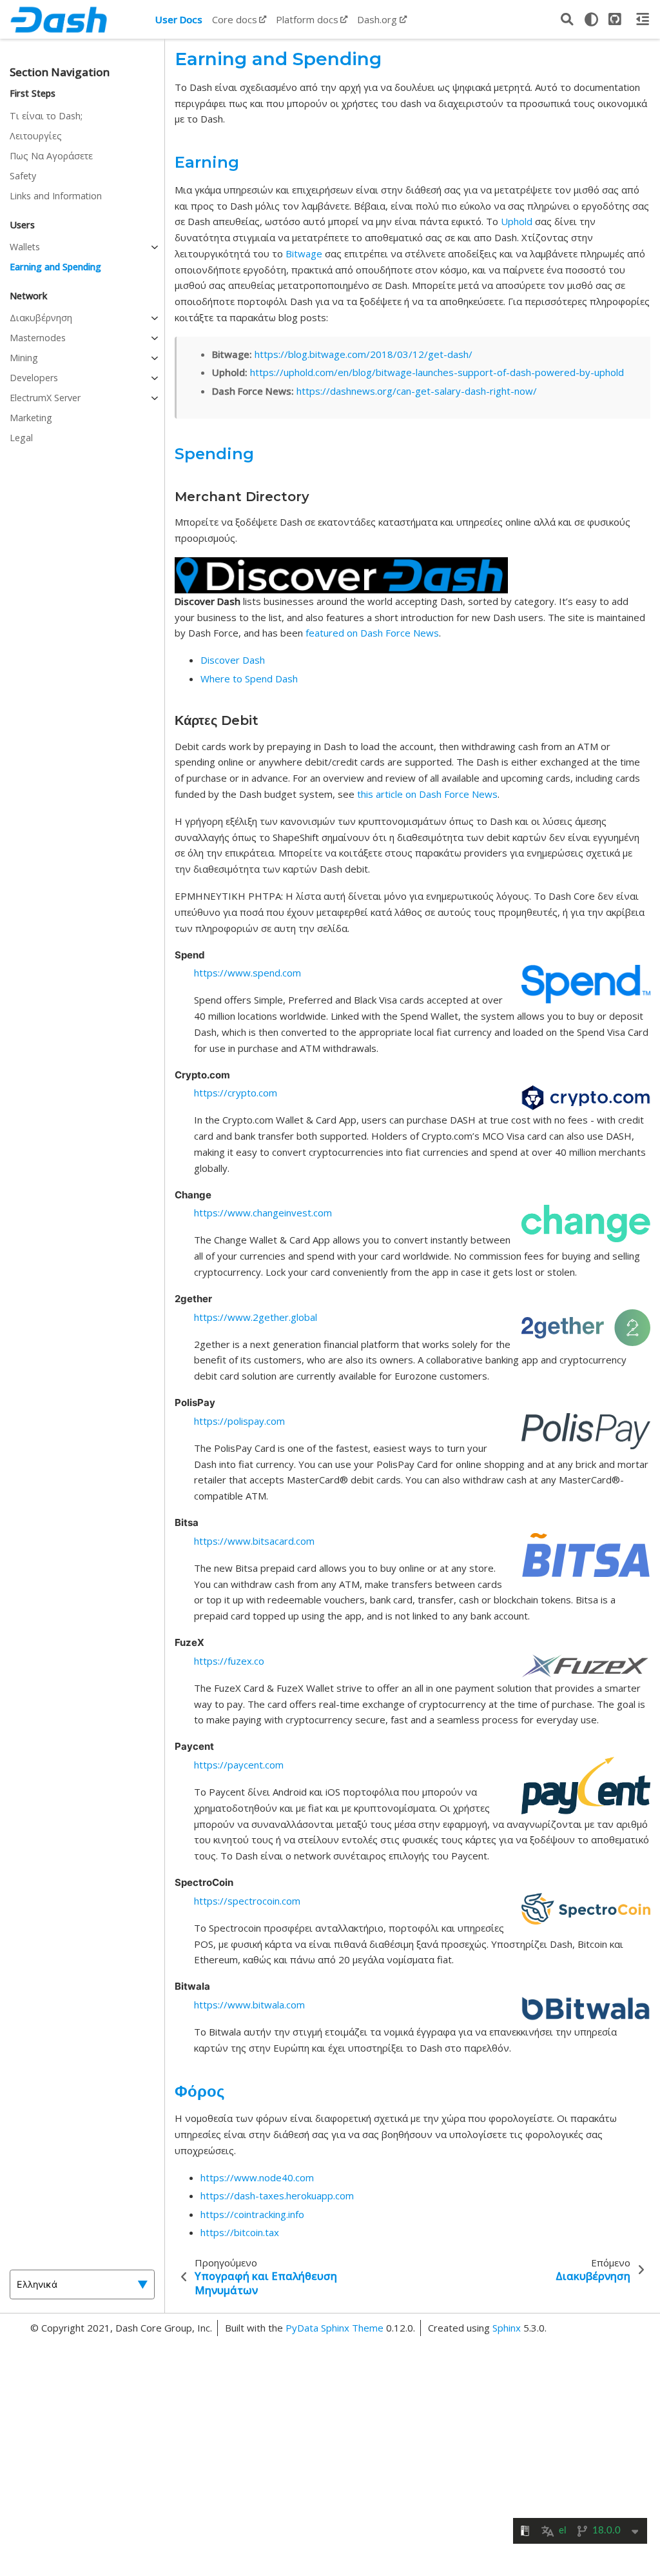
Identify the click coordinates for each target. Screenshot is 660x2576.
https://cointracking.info (252, 2214)
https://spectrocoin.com (247, 1901)
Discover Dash (233, 660)
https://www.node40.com (257, 2177)
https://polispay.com (239, 1421)
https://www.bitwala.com (249, 2005)
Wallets (25, 247)
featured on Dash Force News (372, 633)
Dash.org (377, 19)
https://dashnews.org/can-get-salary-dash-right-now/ (417, 391)
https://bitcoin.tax (240, 2232)
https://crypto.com (236, 1093)
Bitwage (304, 253)
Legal (21, 438)
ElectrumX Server (45, 398)
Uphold (517, 221)
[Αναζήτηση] (567, 19)
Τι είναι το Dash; (46, 116)
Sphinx (507, 2328)
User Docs (179, 19)
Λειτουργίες (36, 136)
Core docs (235, 19)
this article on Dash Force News (427, 794)
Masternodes (38, 338)
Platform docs (307, 19)
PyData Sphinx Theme (336, 2328)
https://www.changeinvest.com (263, 1213)
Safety (23, 176)
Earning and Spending (55, 267)
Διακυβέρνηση (41, 318)
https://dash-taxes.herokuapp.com (277, 2195)
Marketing (31, 418)
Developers (34, 378)
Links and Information (56, 196)
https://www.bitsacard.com (254, 1541)
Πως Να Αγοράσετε (51, 156)
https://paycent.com (239, 1765)
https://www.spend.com (247, 973)
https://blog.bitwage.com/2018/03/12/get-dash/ (364, 354)
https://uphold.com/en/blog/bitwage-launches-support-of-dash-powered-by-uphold (437, 372)
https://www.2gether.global (256, 1317)
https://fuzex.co (229, 1661)
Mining (24, 358)
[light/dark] (591, 19)
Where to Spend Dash (249, 679)
